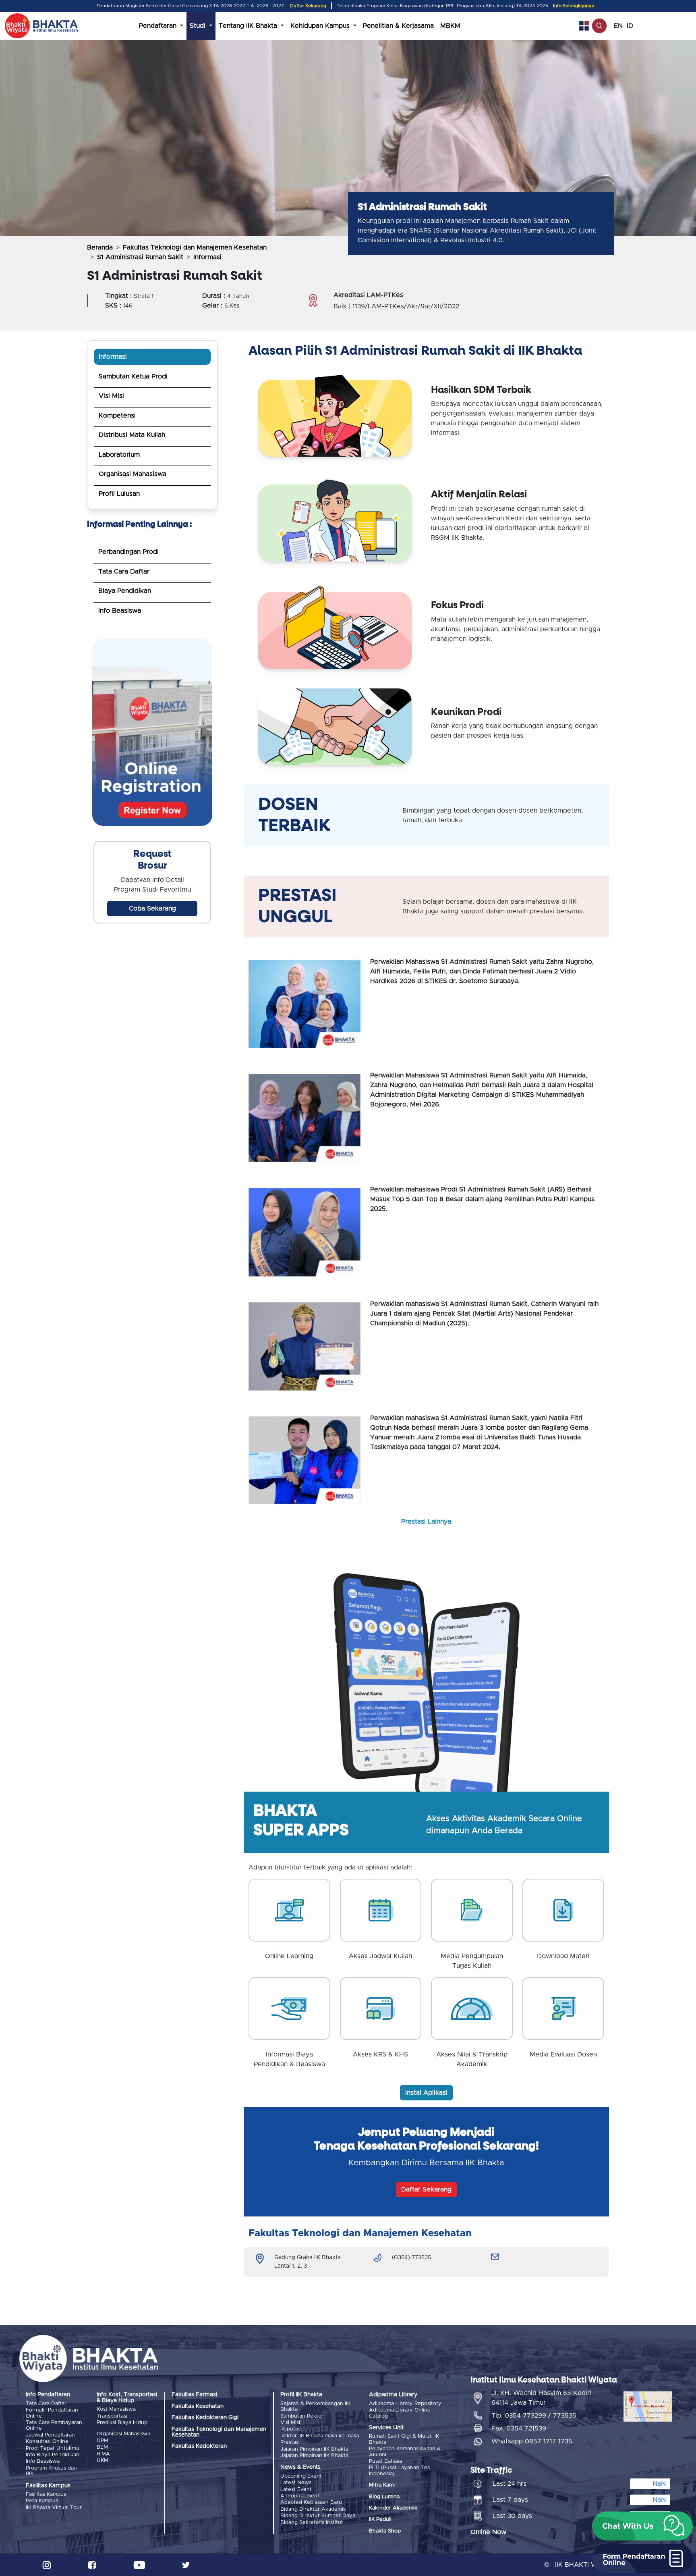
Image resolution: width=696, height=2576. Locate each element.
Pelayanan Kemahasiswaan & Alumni (405, 2452)
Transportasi (112, 2416)
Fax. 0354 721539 (519, 2428)
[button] (642, 2526)
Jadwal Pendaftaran (50, 2435)
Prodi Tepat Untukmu (53, 2448)
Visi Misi (111, 396)
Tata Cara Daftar (124, 572)
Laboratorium (119, 455)
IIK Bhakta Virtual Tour (54, 2508)
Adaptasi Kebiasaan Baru (311, 2502)
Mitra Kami (382, 2485)
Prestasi (290, 2442)
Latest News (296, 2483)
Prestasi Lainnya (426, 1522)
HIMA (103, 2454)
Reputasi (291, 2429)
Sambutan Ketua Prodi (133, 376)
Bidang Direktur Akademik (313, 2509)
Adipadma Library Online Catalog (400, 2413)
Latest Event (296, 2490)
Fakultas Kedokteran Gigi (205, 2418)
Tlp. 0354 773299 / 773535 (534, 2416)
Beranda (100, 247)
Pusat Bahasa (385, 2461)
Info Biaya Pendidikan (53, 2455)
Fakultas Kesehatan (198, 2406)
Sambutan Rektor (302, 2416)
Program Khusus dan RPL (51, 2471)
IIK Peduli (380, 2519)
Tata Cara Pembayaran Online (54, 2425)
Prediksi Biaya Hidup (122, 2423)
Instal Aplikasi (426, 2093)
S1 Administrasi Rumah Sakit (140, 257)
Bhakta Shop (385, 2531)
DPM (103, 2441)
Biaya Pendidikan (125, 591)
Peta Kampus (42, 2501)
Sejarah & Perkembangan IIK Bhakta (315, 2407)
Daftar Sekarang (308, 6)
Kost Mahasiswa (116, 2409)
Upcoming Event (301, 2476)
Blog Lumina (384, 2497)
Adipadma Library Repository (405, 2404)
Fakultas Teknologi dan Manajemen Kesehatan (195, 247)
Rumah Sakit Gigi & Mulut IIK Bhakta (404, 2439)
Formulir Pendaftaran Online (52, 2413)
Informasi (113, 357)
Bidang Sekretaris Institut (312, 2523)
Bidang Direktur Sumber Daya (318, 2516)
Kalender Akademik (393, 2508)
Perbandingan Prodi (128, 552)
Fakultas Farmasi (194, 2395)
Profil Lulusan (119, 494)
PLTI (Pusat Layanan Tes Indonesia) (399, 2471)
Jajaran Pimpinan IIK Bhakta (314, 2449)
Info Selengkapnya (574, 6)
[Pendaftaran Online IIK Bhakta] (152, 734)
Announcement (300, 2496)
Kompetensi (117, 416)
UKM (103, 2461)
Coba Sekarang (152, 909)
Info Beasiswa (120, 611)
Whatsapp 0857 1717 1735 (532, 2441)
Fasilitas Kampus (46, 2494)
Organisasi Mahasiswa (133, 474)
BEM (102, 2447)
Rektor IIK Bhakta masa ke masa (320, 2436)
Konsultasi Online (47, 2442)
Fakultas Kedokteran (199, 2446)
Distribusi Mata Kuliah (132, 435)
